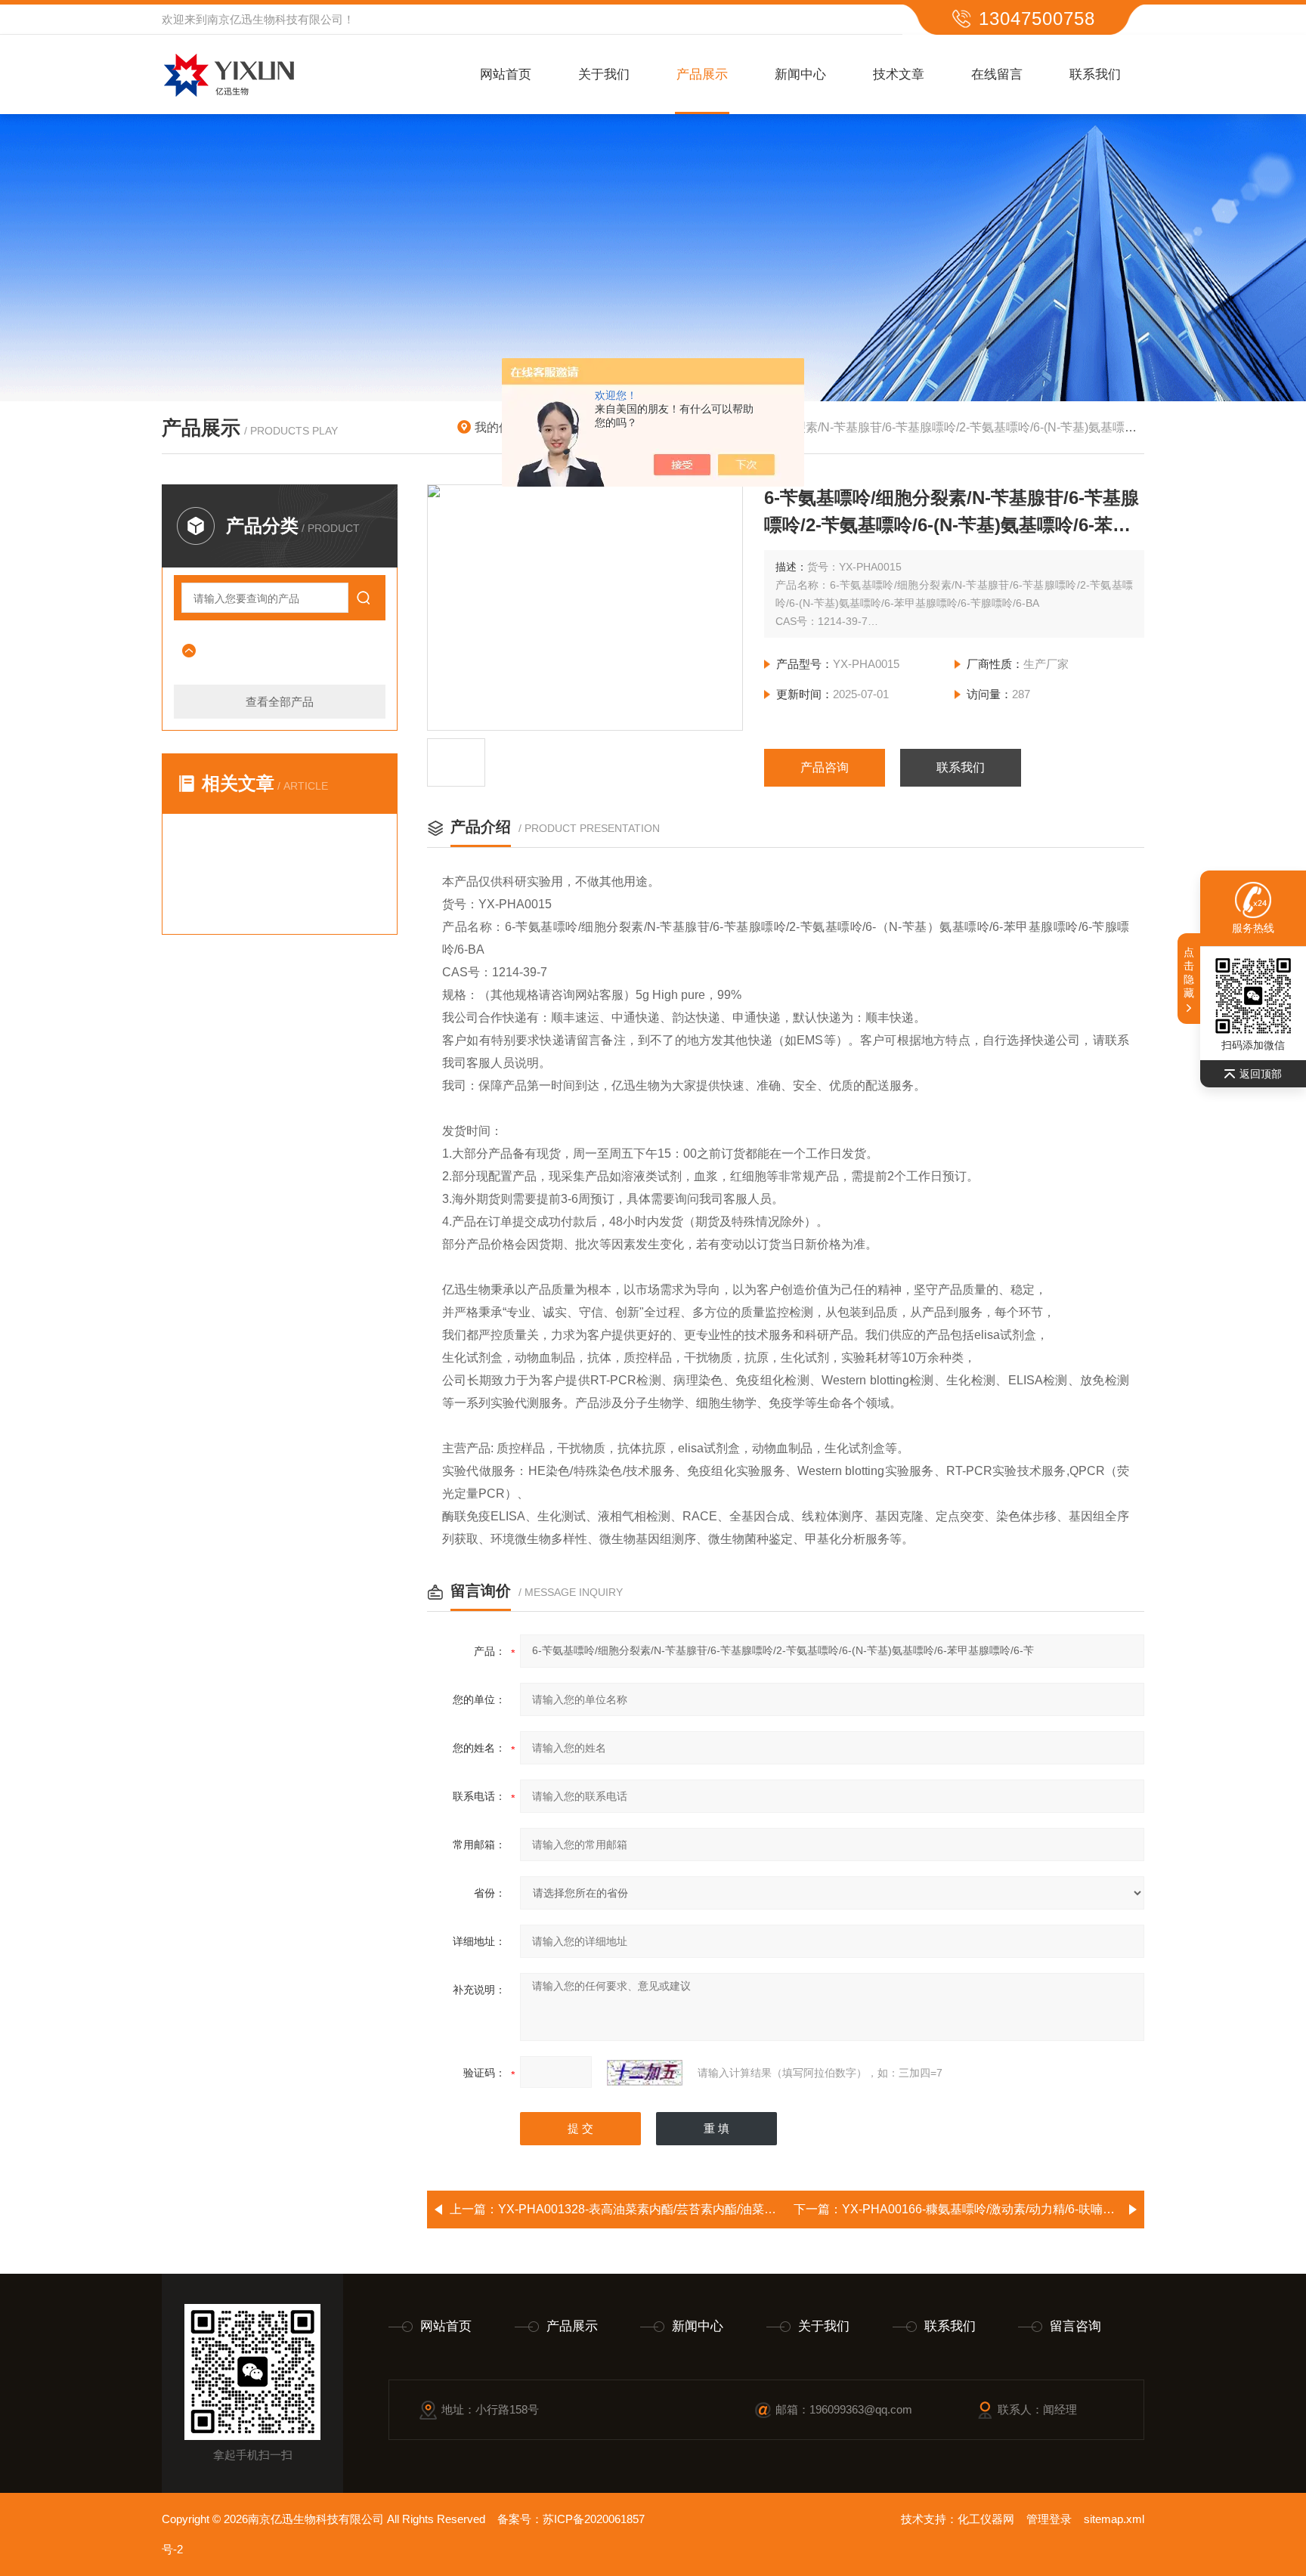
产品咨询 (825, 767)
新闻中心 (800, 74)
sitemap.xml (1114, 2519)
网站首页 (506, 74)
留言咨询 (1075, 2326)
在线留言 (997, 74)
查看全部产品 (280, 702)
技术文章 (899, 74)
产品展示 (702, 74)
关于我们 (604, 74)
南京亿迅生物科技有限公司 (275, 19)
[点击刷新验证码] (645, 2073)
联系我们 (1095, 74)
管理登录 (1049, 2519)
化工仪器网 (986, 2519)
